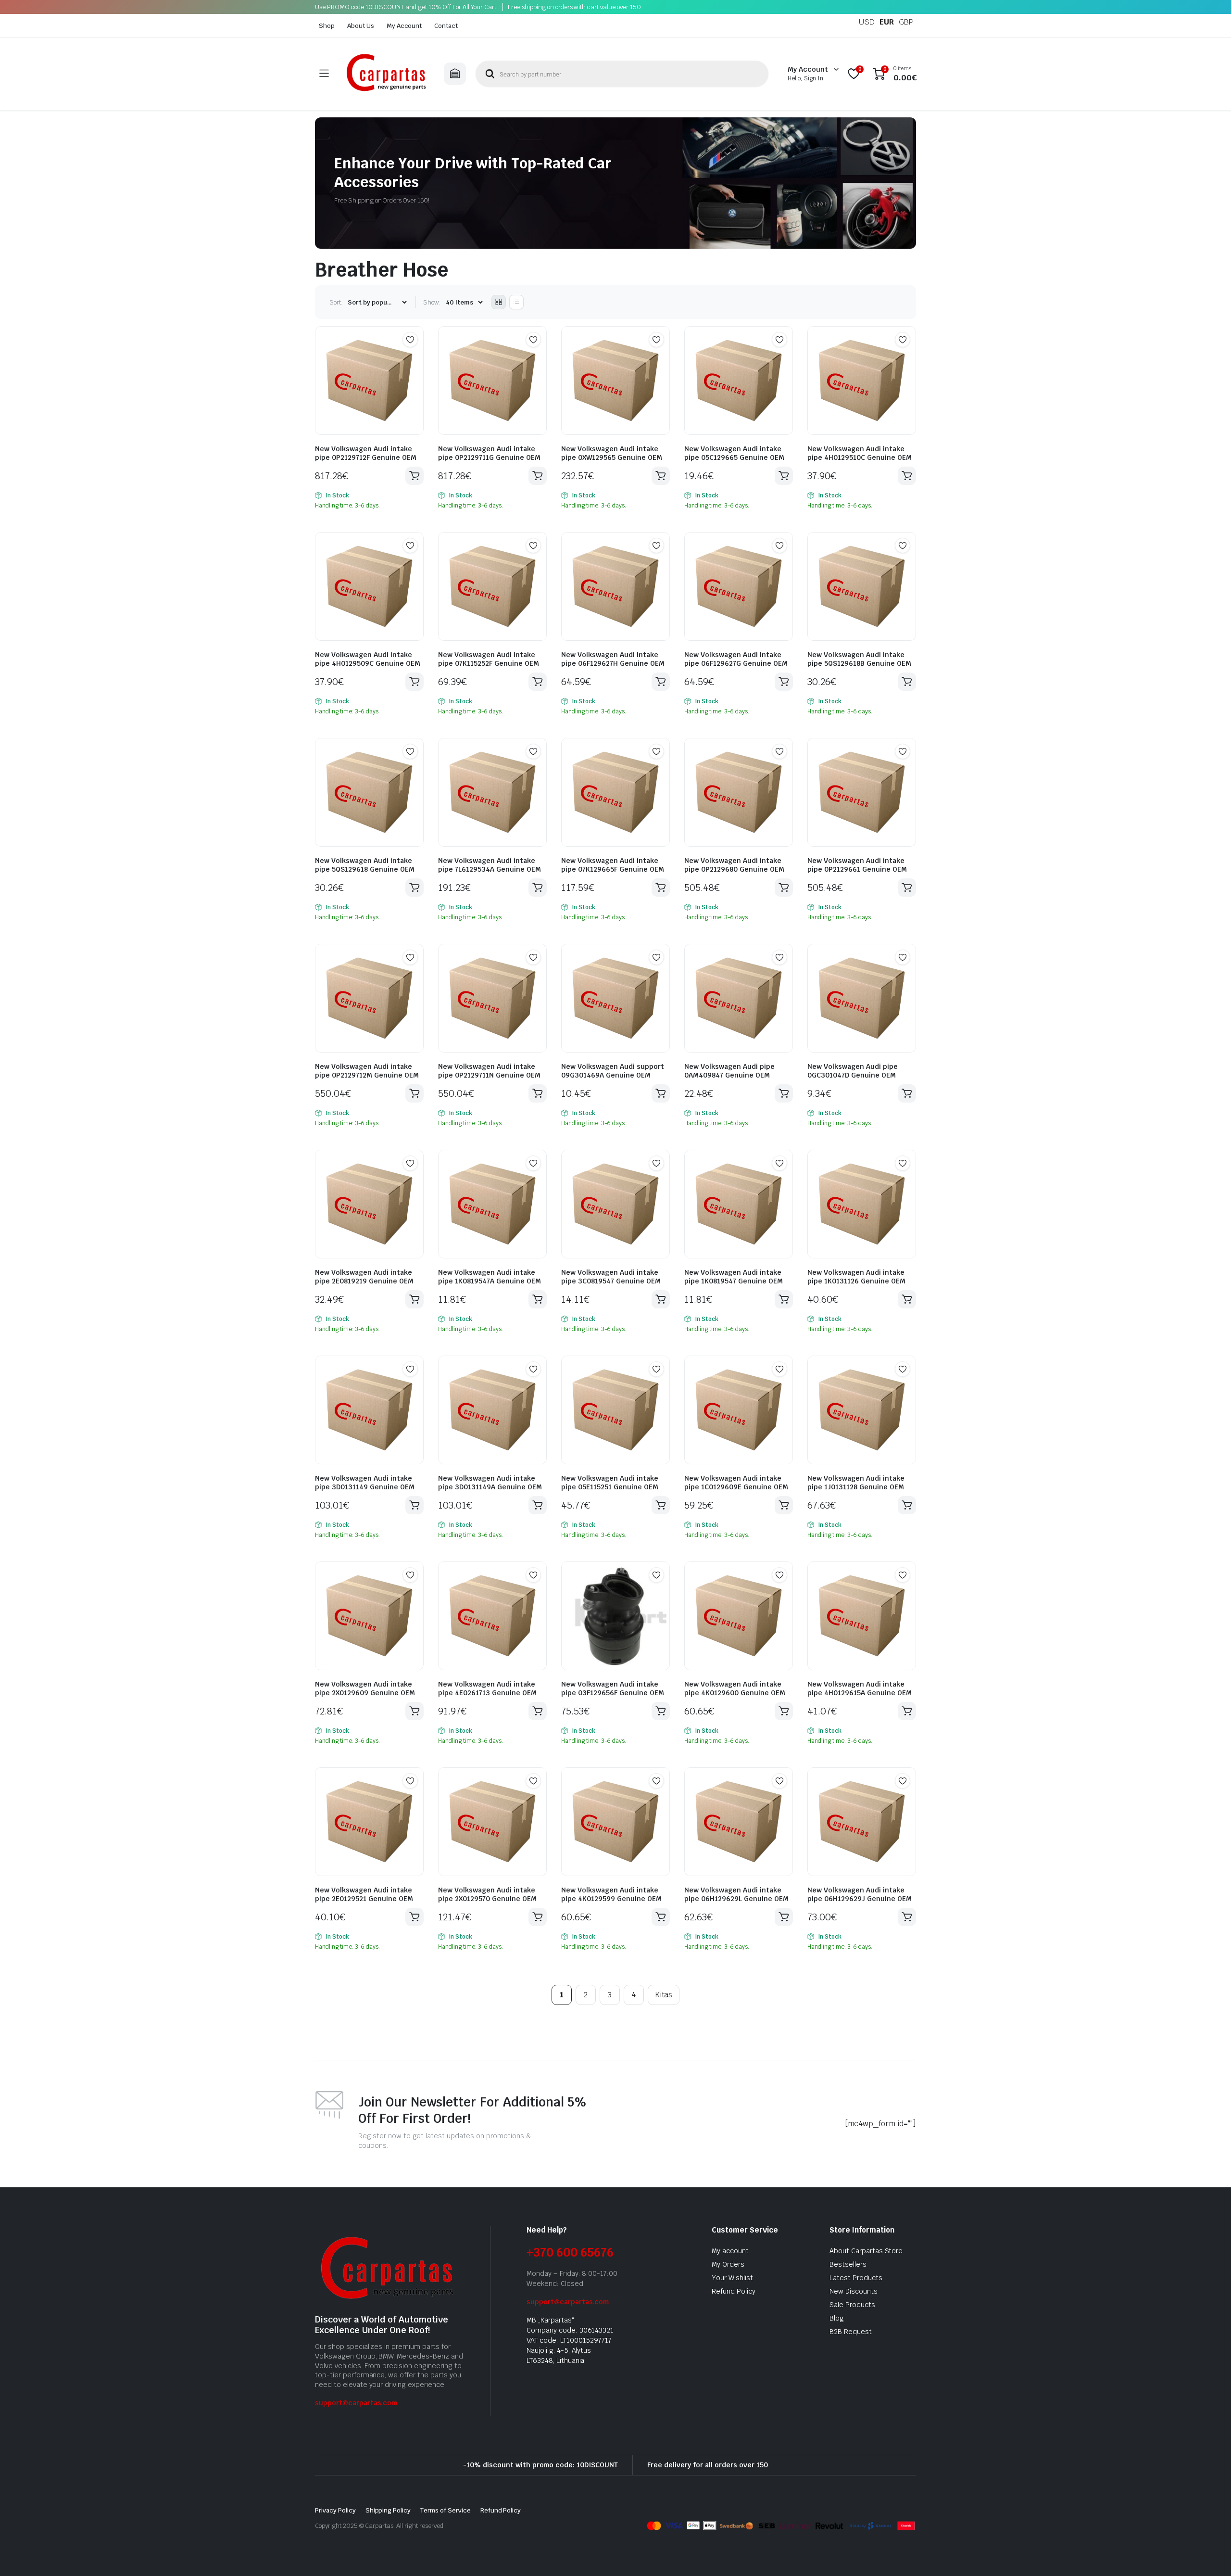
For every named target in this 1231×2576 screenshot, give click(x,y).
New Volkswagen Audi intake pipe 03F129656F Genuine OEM (613, 1688)
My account (730, 2251)
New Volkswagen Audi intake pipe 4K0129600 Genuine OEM (735, 1688)
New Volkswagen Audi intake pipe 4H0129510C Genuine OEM (860, 453)
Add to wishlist (410, 340)
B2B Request (851, 2332)
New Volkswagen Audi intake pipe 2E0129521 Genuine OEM (364, 1894)
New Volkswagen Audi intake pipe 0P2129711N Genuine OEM (489, 1071)
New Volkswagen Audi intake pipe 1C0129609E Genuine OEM (736, 1483)
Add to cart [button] (415, 476)
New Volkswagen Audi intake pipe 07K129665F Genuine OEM (613, 865)
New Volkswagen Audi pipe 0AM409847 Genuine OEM (729, 1071)
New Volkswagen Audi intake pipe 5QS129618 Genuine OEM (365, 865)
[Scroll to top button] (1209, 2554)
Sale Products (852, 2305)
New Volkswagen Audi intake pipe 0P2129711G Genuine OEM (489, 453)
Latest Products (856, 2278)
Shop (327, 26)
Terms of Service (446, 2510)
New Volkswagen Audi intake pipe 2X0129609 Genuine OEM (365, 1688)
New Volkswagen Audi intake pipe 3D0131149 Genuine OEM (365, 1483)
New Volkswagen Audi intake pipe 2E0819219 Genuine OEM (364, 1277)
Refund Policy (734, 2291)
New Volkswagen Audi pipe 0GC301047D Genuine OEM (853, 1071)
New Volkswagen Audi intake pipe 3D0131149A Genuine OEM (490, 1483)
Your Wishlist (732, 2278)
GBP (906, 22)
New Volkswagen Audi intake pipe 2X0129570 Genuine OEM (487, 1894)
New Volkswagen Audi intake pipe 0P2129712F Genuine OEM (366, 453)
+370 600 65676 (570, 2252)
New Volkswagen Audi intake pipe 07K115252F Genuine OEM (489, 659)
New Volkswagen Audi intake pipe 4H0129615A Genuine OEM (860, 1688)
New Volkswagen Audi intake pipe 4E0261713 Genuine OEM (487, 1688)
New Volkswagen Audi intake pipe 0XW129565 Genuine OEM (612, 453)
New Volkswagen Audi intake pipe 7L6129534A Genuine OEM (490, 865)
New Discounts (854, 2291)
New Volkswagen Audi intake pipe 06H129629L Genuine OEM (736, 1894)
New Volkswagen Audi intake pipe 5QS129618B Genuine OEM (859, 659)
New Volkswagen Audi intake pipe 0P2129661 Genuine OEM (857, 865)
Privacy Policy (335, 2510)
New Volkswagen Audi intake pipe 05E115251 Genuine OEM (610, 1483)
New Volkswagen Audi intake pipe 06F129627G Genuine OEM (736, 659)
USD (867, 22)
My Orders (728, 2264)
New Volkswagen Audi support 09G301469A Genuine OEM (613, 1071)
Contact (446, 26)
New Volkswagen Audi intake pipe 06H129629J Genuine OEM (860, 1894)
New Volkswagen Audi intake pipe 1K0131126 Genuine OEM (856, 1277)
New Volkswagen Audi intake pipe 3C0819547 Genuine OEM (611, 1277)
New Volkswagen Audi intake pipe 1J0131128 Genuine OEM (856, 1483)
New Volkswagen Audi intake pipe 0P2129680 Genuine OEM (734, 865)
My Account (404, 26)
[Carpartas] (386, 74)
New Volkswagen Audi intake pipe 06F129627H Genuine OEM (613, 659)
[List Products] (516, 302)
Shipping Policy (388, 2510)
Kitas (664, 1995)
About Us (361, 26)
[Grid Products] (499, 302)
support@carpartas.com (356, 2403)
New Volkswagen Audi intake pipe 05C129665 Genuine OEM (734, 453)
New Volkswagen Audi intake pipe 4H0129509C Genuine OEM (368, 659)
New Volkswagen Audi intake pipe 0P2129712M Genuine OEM (367, 1071)
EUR (887, 22)
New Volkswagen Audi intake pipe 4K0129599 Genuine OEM (611, 1894)
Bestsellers (848, 2264)
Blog (837, 2318)
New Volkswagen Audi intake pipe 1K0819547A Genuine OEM (490, 1277)
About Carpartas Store (866, 2251)
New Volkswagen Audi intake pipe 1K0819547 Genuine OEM (734, 1277)
